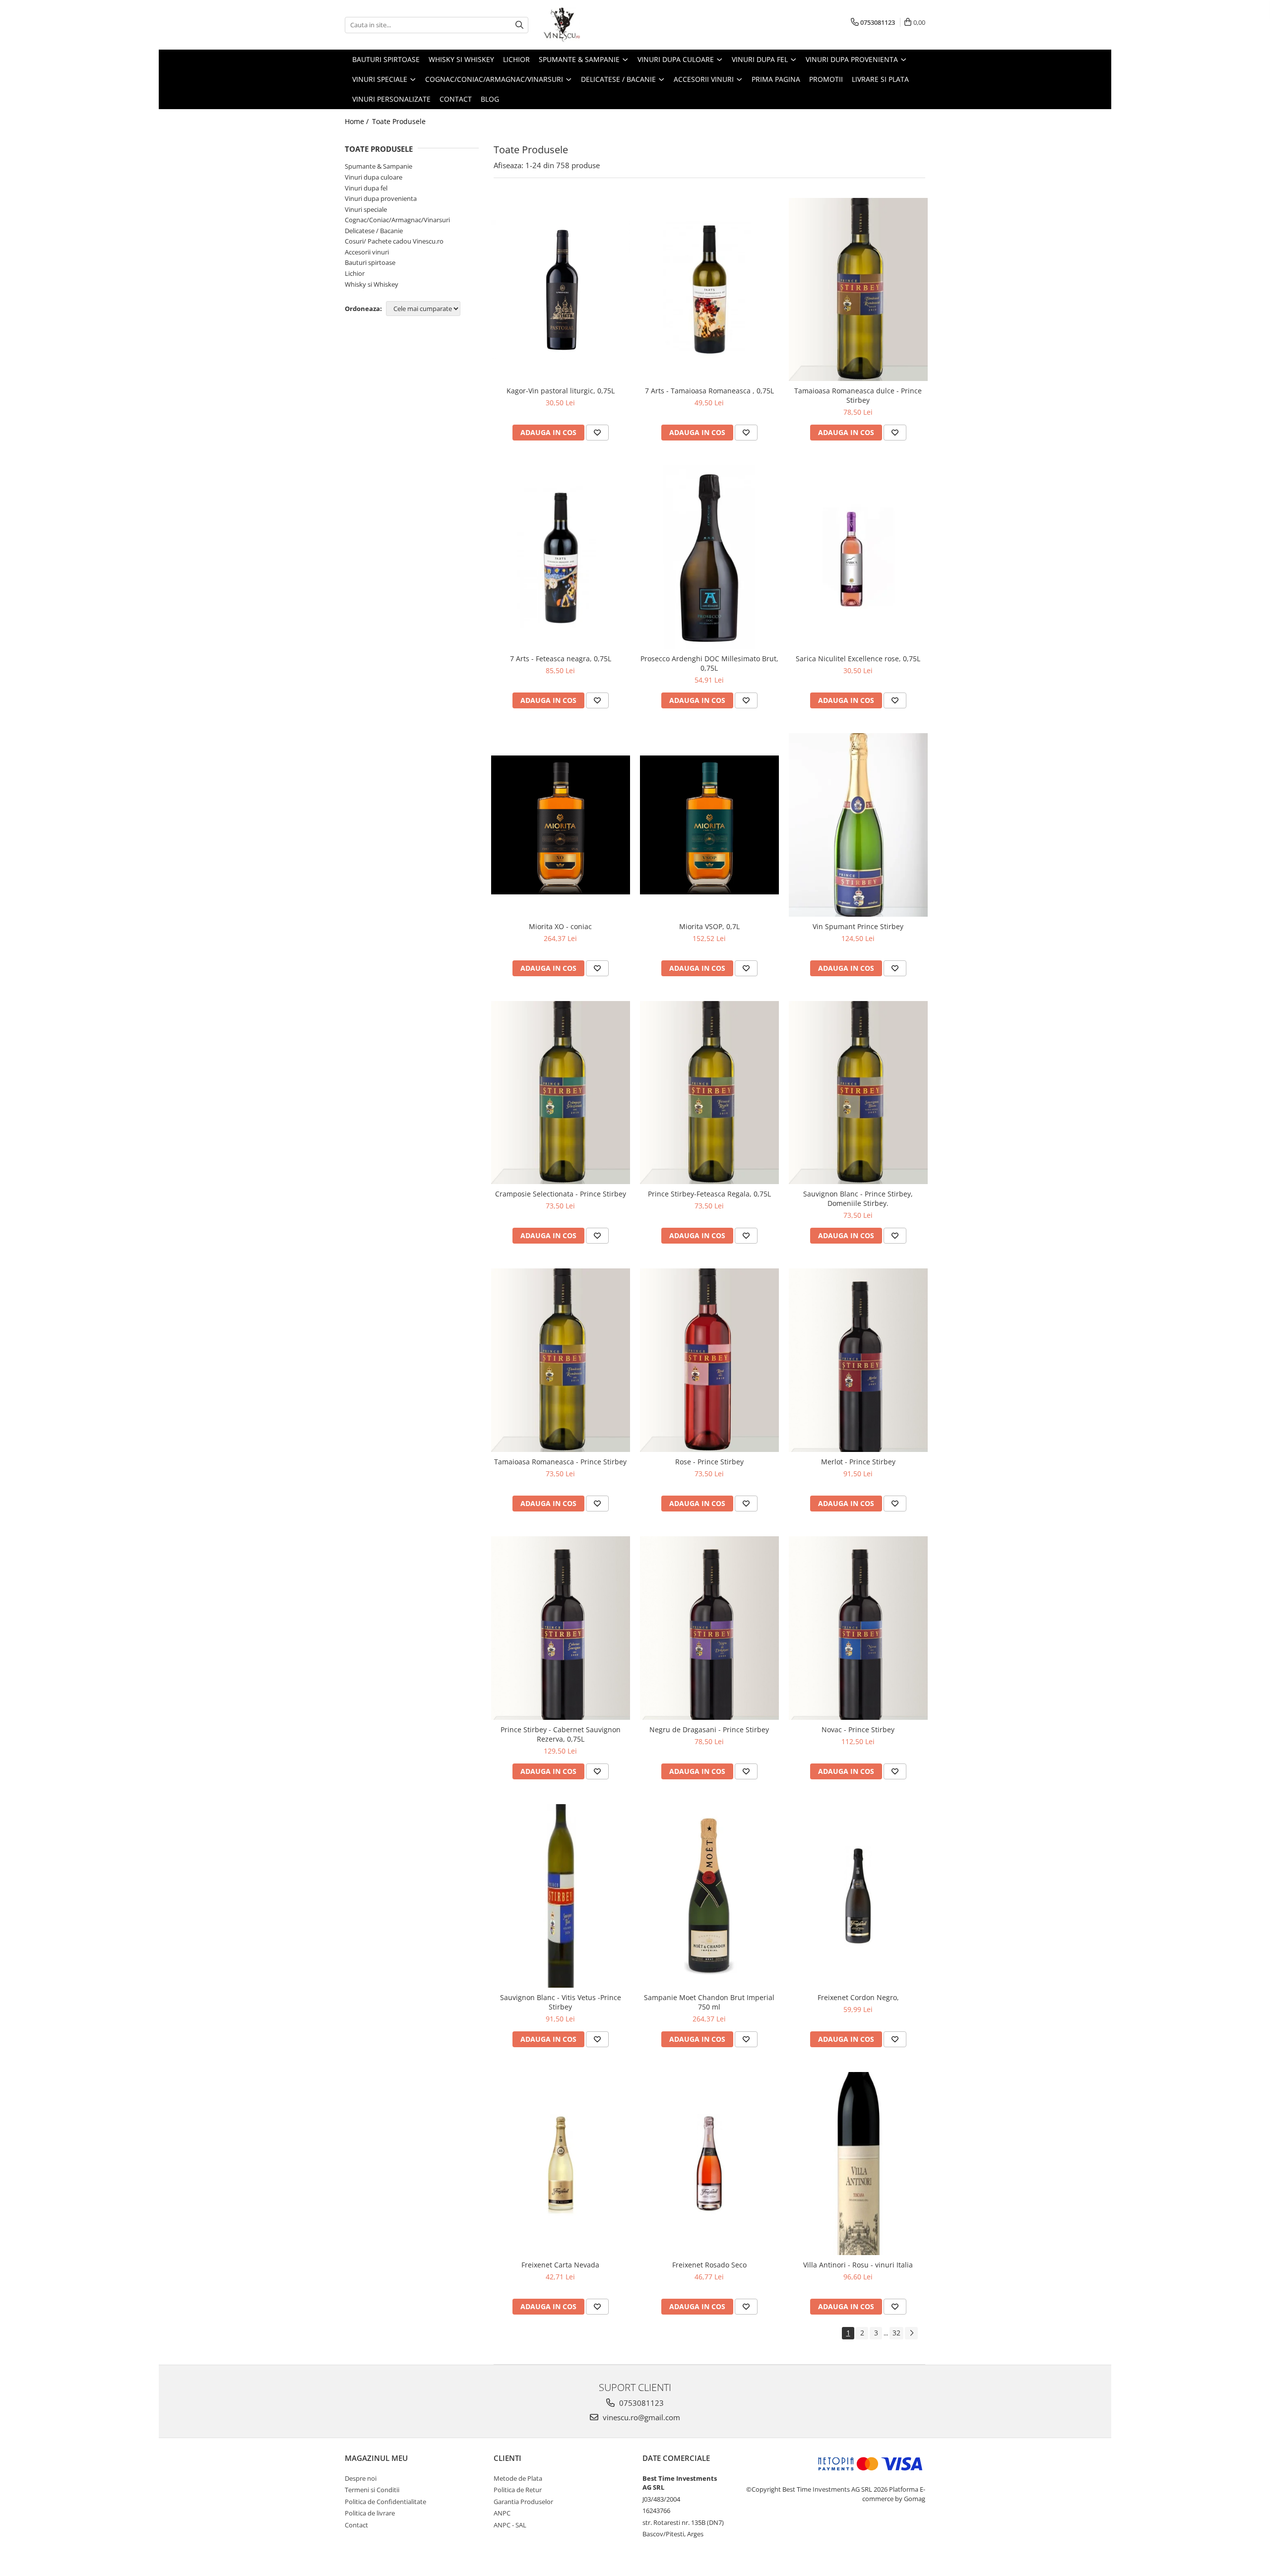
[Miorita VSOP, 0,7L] (709, 825)
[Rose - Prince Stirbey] (709, 1360)
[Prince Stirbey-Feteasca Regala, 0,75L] (709, 1093)
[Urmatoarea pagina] (911, 2333)
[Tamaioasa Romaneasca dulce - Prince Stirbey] (858, 290)
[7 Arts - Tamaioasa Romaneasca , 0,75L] (709, 290)
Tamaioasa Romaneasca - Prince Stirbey (560, 1462)
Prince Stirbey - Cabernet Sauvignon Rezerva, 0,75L (561, 1734)
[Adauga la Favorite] (597, 433)
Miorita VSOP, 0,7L (709, 926)
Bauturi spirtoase (370, 262)
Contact (456, 99)
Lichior (355, 273)
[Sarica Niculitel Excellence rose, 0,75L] (858, 557)
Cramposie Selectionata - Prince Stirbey (561, 1194)
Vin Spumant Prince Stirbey (858, 926)
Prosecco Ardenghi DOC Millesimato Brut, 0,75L (709, 663)
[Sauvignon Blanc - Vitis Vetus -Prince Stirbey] (561, 1896)
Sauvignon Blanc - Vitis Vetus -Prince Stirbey (561, 2002)
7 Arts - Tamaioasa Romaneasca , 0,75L (709, 391)
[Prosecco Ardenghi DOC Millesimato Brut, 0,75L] (709, 557)
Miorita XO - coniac (560, 926)
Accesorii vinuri (367, 252)
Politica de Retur (518, 2490)
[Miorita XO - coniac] (561, 825)
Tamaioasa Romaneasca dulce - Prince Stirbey (858, 395)
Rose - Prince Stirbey (709, 1462)
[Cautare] (519, 25)
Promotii (826, 79)
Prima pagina (776, 79)
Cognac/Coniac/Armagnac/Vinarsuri (397, 220)
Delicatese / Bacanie (374, 231)
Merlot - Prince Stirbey (858, 1462)
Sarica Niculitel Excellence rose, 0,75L (858, 659)
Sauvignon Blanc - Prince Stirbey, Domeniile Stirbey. (858, 1198)
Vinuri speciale (366, 209)
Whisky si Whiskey (372, 284)
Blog (490, 99)
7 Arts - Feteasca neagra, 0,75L (561, 659)
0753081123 (640, 2403)
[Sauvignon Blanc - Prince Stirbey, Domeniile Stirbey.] (858, 1093)
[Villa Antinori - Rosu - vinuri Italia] (858, 2164)
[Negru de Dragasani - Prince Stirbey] (709, 1628)
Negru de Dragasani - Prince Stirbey (709, 1729)
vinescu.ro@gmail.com (640, 2417)
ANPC (502, 2513)
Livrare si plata (880, 79)
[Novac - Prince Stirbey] (858, 1628)
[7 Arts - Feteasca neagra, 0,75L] (561, 557)
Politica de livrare (370, 2513)
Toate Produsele (399, 121)
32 (896, 2333)
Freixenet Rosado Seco (709, 2265)
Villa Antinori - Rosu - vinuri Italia (858, 2265)
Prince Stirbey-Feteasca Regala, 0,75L (709, 1194)
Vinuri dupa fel (366, 188)
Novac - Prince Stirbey (858, 1729)
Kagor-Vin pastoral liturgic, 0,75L (561, 391)
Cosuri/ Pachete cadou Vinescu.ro (394, 241)
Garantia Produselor (523, 2502)
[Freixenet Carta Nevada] (561, 2164)
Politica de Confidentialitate (385, 2502)
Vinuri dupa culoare (374, 177)
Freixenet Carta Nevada (560, 2265)
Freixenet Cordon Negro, (858, 1997)
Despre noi (361, 2478)
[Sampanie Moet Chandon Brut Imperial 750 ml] (709, 1896)
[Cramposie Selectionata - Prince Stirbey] (561, 1093)
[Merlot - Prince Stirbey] (858, 1360)
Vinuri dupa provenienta (381, 198)
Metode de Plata (518, 2478)
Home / (358, 121)
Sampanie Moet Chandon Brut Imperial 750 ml (709, 2002)
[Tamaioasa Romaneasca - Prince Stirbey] (561, 1360)
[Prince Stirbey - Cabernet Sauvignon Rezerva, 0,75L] (561, 1628)
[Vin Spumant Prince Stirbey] (858, 825)
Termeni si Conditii (372, 2490)
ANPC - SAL (510, 2525)
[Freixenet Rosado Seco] (709, 2164)
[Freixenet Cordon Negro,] (858, 1896)
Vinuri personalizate (391, 99)
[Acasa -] (593, 25)
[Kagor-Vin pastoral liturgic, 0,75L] (561, 289)
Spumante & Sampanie (379, 166)
